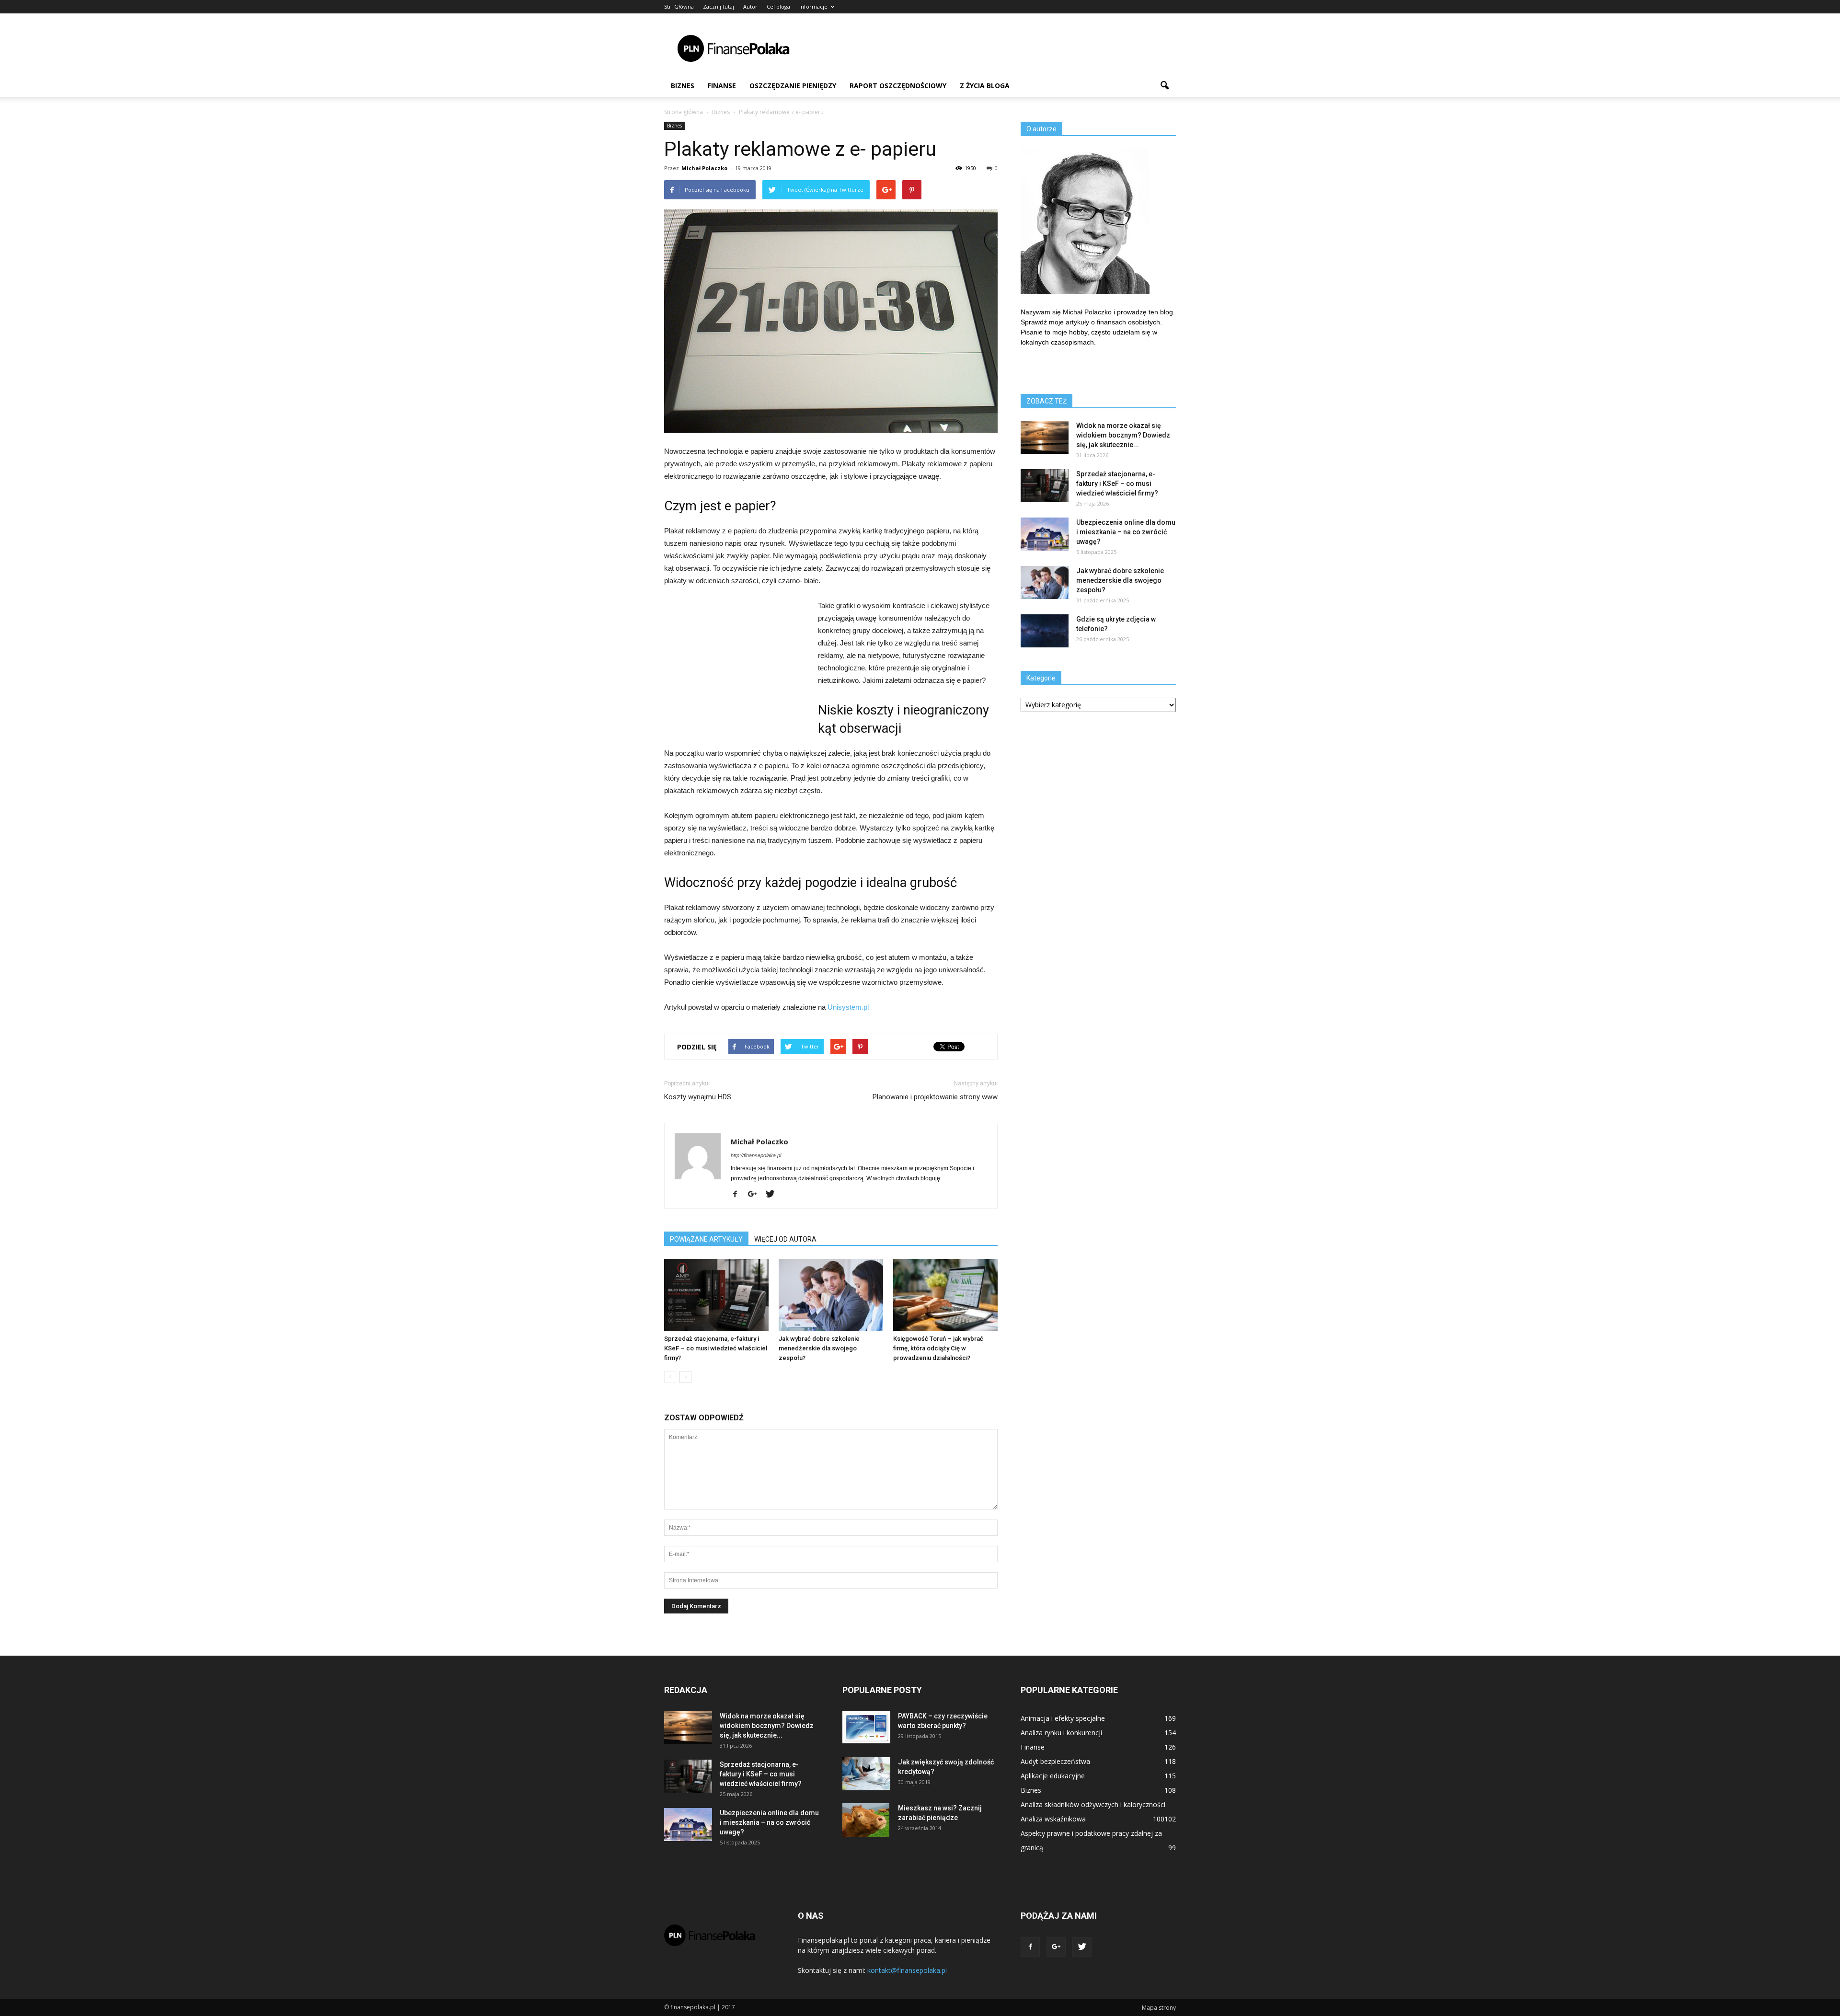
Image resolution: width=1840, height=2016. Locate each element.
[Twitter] (774, 1195)
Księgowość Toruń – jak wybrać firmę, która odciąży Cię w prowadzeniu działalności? (938, 1348)
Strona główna (684, 112)
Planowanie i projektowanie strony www (935, 1097)
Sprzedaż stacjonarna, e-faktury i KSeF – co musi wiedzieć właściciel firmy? (716, 1348)
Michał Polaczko (704, 168)
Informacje (813, 6)
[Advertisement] (1001, 48)
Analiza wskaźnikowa (1053, 1819)
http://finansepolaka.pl (756, 1155)
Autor (750, 6)
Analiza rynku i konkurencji (1061, 1733)
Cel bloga (778, 6)
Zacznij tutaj (719, 6)
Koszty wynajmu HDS (698, 1097)
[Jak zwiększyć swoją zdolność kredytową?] (866, 1774)
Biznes (683, 86)
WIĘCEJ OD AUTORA (785, 1239)
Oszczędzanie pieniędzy (793, 86)
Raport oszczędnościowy (898, 86)
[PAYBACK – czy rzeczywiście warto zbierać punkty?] (866, 1727)
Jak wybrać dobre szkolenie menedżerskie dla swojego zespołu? (819, 1348)
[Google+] (756, 1195)
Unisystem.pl (848, 1007)
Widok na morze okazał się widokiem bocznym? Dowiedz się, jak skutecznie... (1123, 435)
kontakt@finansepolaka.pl (907, 1970)
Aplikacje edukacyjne (1053, 1776)
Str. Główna (679, 6)
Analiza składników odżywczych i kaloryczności (1093, 1804)
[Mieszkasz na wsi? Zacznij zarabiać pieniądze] (866, 1820)
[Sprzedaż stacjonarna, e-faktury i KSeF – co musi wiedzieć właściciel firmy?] (716, 1295)
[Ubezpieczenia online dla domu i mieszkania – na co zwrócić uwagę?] (1045, 534)
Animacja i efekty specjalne (1063, 1718)
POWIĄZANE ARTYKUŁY (706, 1239)
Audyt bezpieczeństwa (1055, 1761)
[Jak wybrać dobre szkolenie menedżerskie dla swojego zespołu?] (831, 1295)
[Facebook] (739, 1195)
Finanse (722, 86)
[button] (1164, 86)
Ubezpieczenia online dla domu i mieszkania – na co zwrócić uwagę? (1126, 532)
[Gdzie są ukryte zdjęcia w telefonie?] (1045, 631)
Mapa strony (1159, 2008)
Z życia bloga (985, 86)
